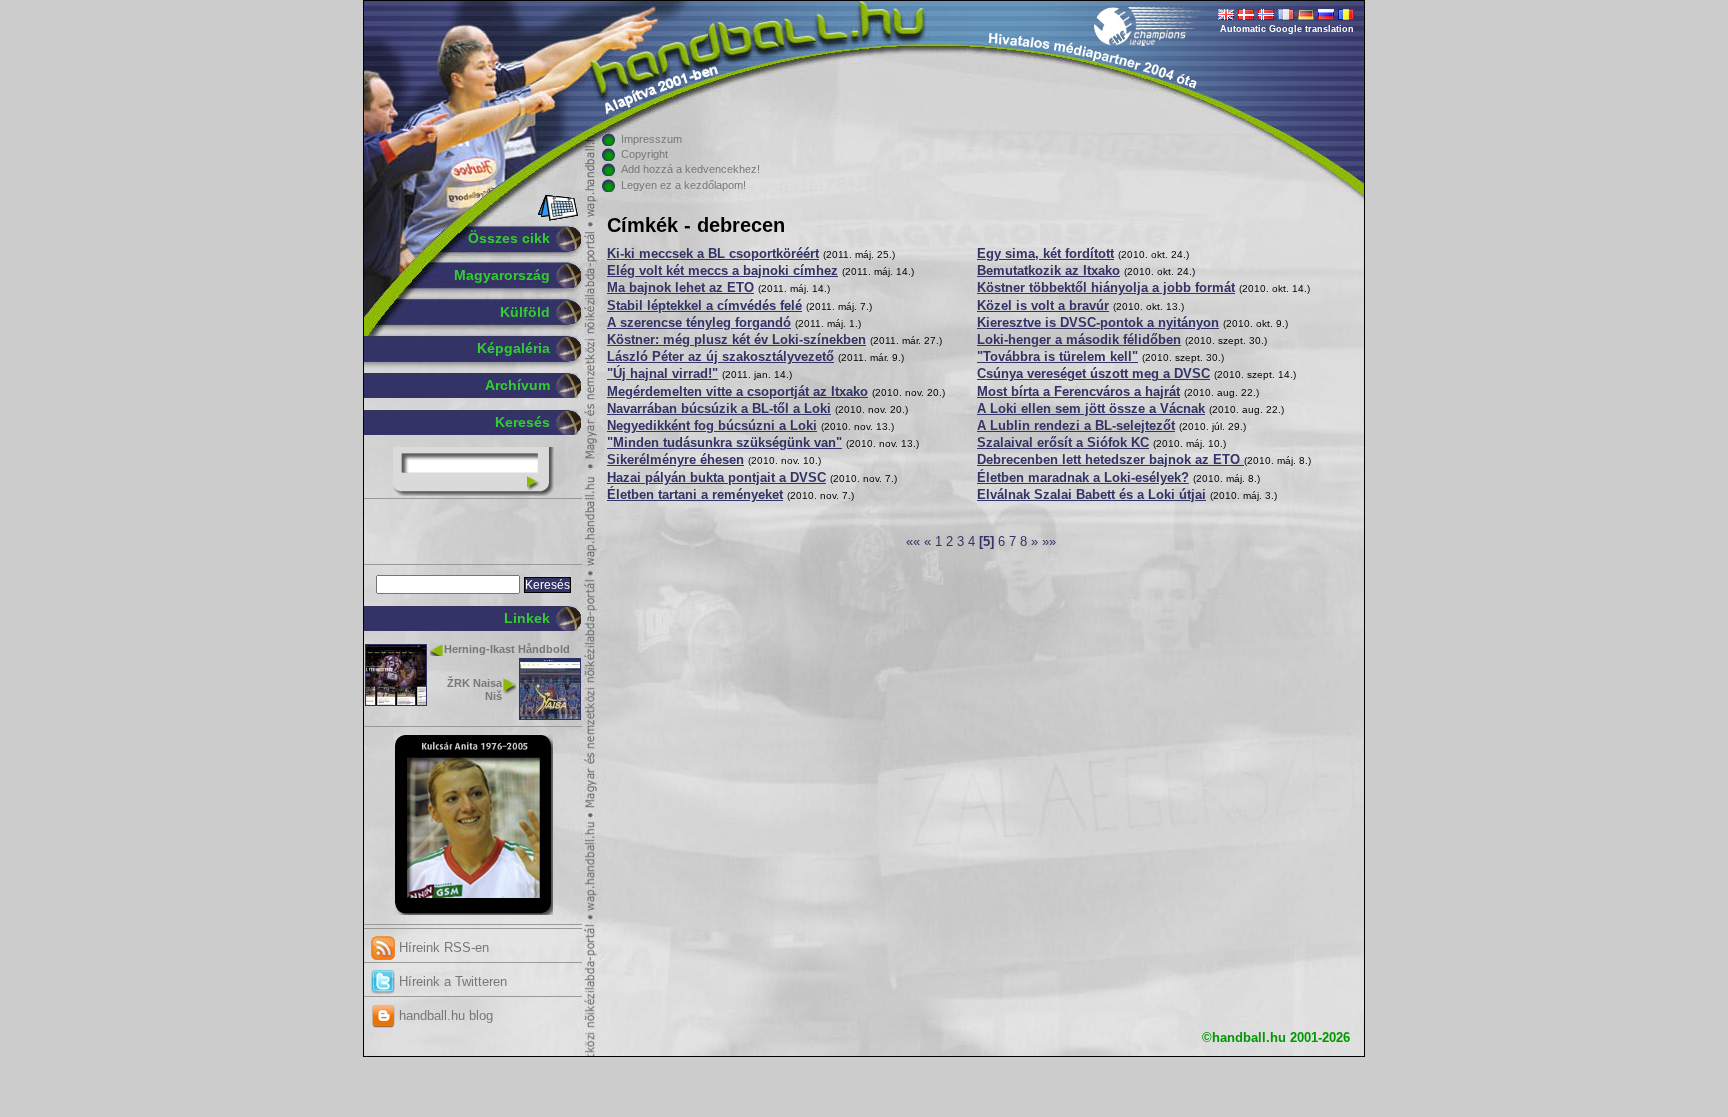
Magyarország (502, 275)
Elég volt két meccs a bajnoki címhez (722, 271)
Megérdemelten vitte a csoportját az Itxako (737, 392)
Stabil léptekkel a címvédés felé (704, 306)
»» (1049, 542)
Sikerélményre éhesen (675, 460)
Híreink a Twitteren (451, 981)
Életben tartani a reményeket (695, 495)
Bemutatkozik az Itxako (1048, 271)
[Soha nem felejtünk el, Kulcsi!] (473, 911)
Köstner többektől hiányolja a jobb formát (1106, 288)
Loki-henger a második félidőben (1079, 340)
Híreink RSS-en (442, 947)
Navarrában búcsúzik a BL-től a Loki (719, 409)
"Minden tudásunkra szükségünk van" (724, 443)
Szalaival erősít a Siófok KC (1063, 443)
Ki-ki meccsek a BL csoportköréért (713, 254)
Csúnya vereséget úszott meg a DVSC (1093, 374)
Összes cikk (509, 238)
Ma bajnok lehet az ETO (680, 288)
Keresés (522, 422)
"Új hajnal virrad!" (662, 374)
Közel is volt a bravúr (1043, 306)
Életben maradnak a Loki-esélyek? (1083, 478)
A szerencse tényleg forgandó (699, 323)
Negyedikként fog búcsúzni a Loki (712, 426)
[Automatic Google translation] (1226, 16)
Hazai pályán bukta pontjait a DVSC (716, 478)
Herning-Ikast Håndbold (507, 649)
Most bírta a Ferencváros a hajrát (1078, 392)
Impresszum (651, 139)
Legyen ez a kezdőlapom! (683, 185)
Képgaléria (513, 348)
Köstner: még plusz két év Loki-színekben (736, 340)
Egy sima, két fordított (1045, 254)
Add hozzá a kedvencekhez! (690, 169)
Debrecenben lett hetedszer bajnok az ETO (1110, 460)
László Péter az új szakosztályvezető (720, 357)
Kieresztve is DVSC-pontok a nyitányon (1098, 323)
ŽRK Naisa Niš (474, 689)
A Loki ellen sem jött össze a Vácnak (1091, 409)
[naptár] (556, 217)
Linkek (527, 618)
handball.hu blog (444, 1015)
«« (913, 542)
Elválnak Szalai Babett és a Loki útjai (1091, 495)
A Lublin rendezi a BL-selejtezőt (1076, 426)
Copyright (644, 154)
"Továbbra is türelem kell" (1057, 357)
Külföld (525, 312)
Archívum (517, 385)
